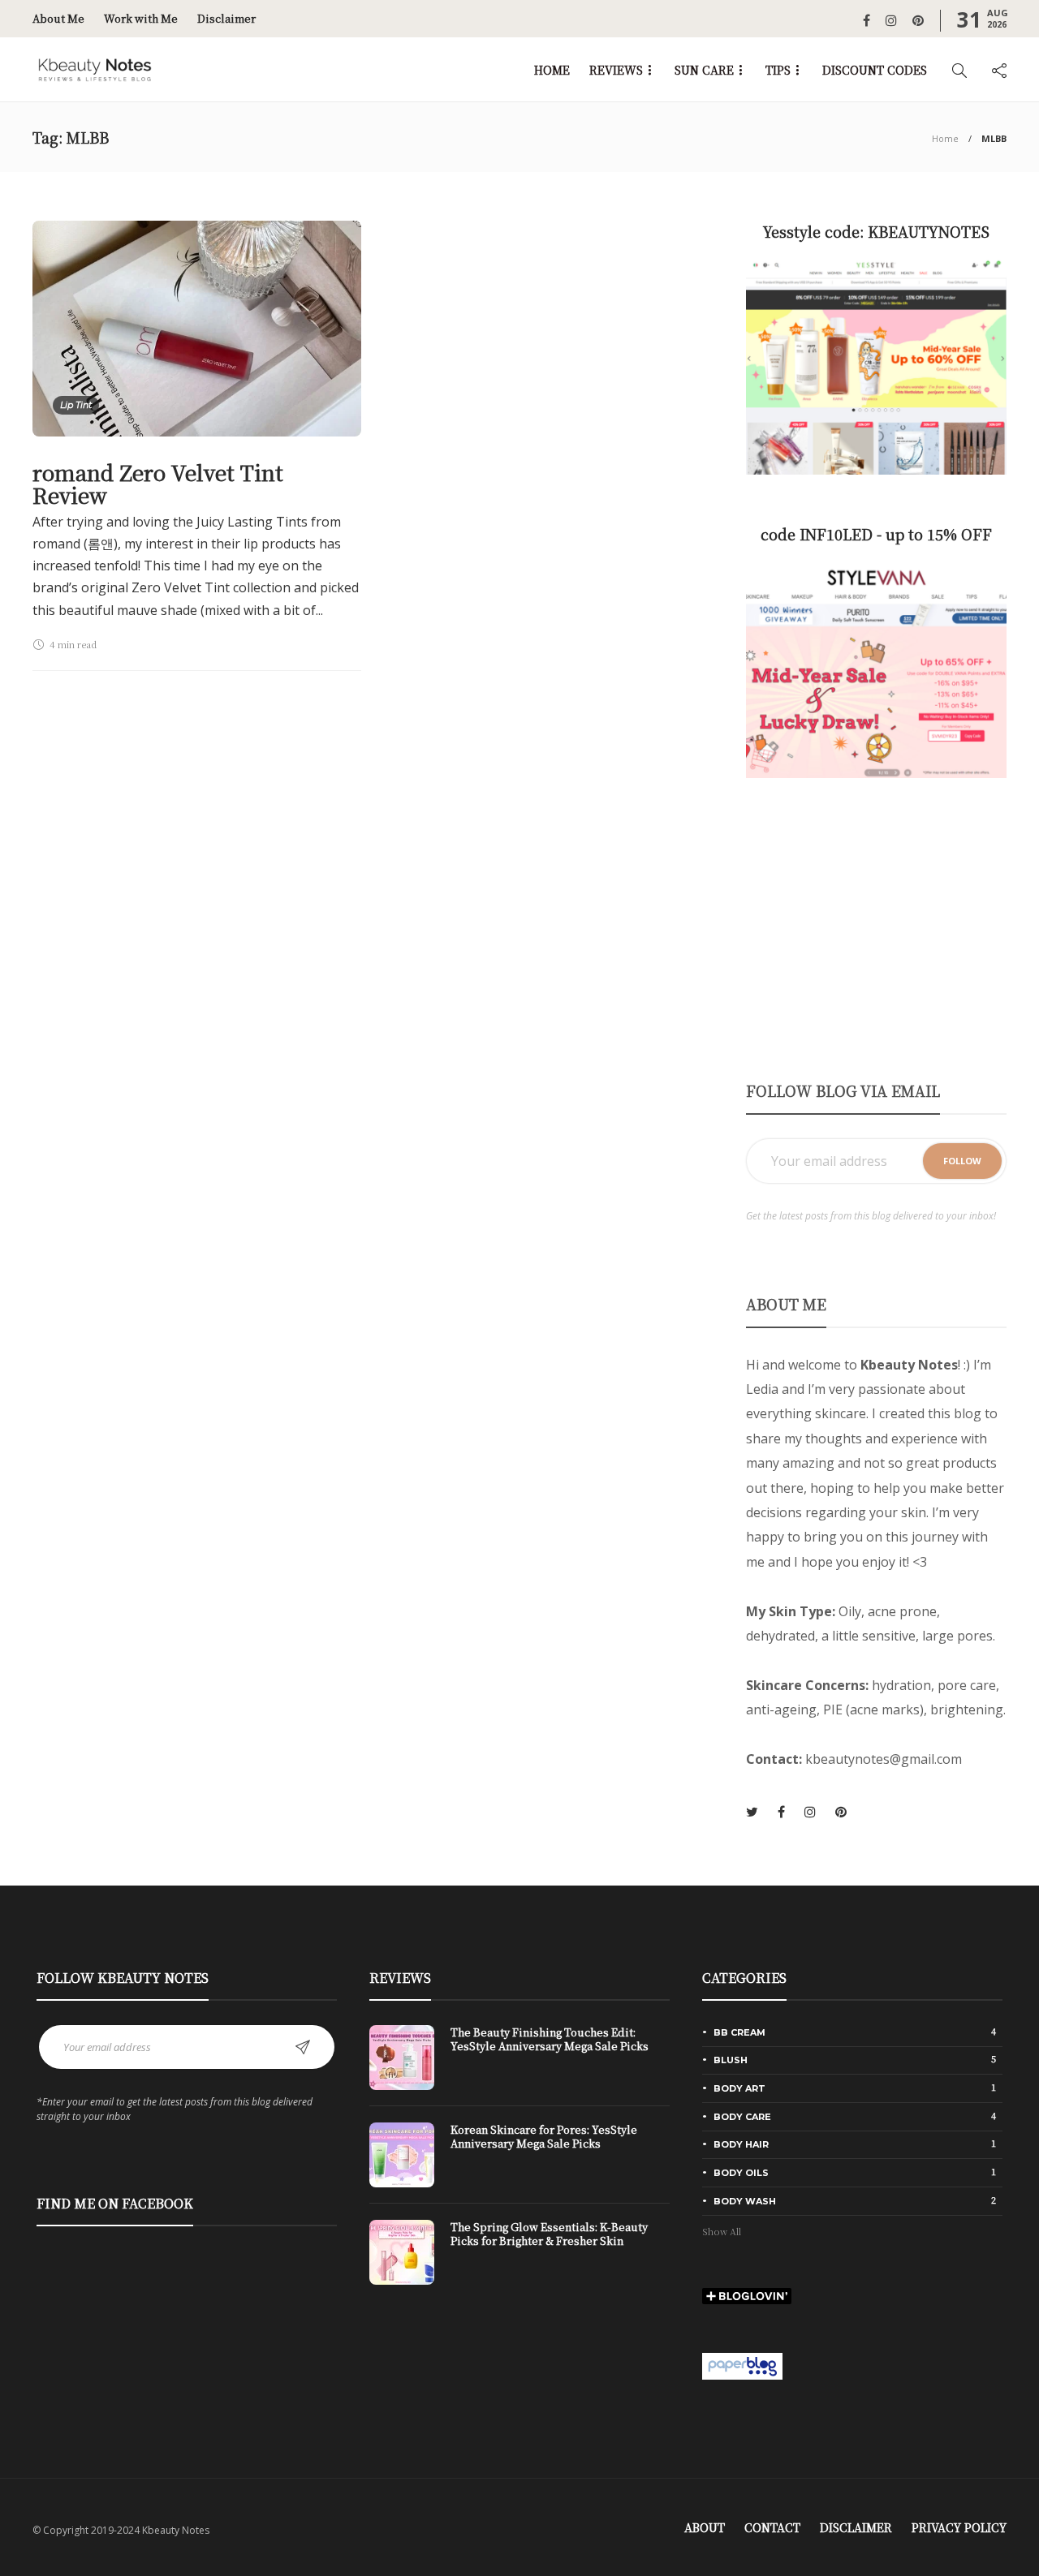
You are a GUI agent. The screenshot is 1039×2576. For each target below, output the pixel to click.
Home (945, 138)
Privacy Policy (959, 2527)
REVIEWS (616, 70)
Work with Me (141, 18)
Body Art (855, 2088)
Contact (772, 2527)
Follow (962, 1161)
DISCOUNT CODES (875, 70)
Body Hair (855, 2144)
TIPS (778, 70)
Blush (855, 2059)
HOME (552, 70)
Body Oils (855, 2172)
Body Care (855, 2116)
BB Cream (855, 2032)
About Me (58, 18)
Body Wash (855, 2200)
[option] (519, 2163)
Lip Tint (76, 405)
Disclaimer (226, 18)
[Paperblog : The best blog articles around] (742, 2364)
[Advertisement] (876, 928)
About (705, 2527)
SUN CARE (704, 70)
